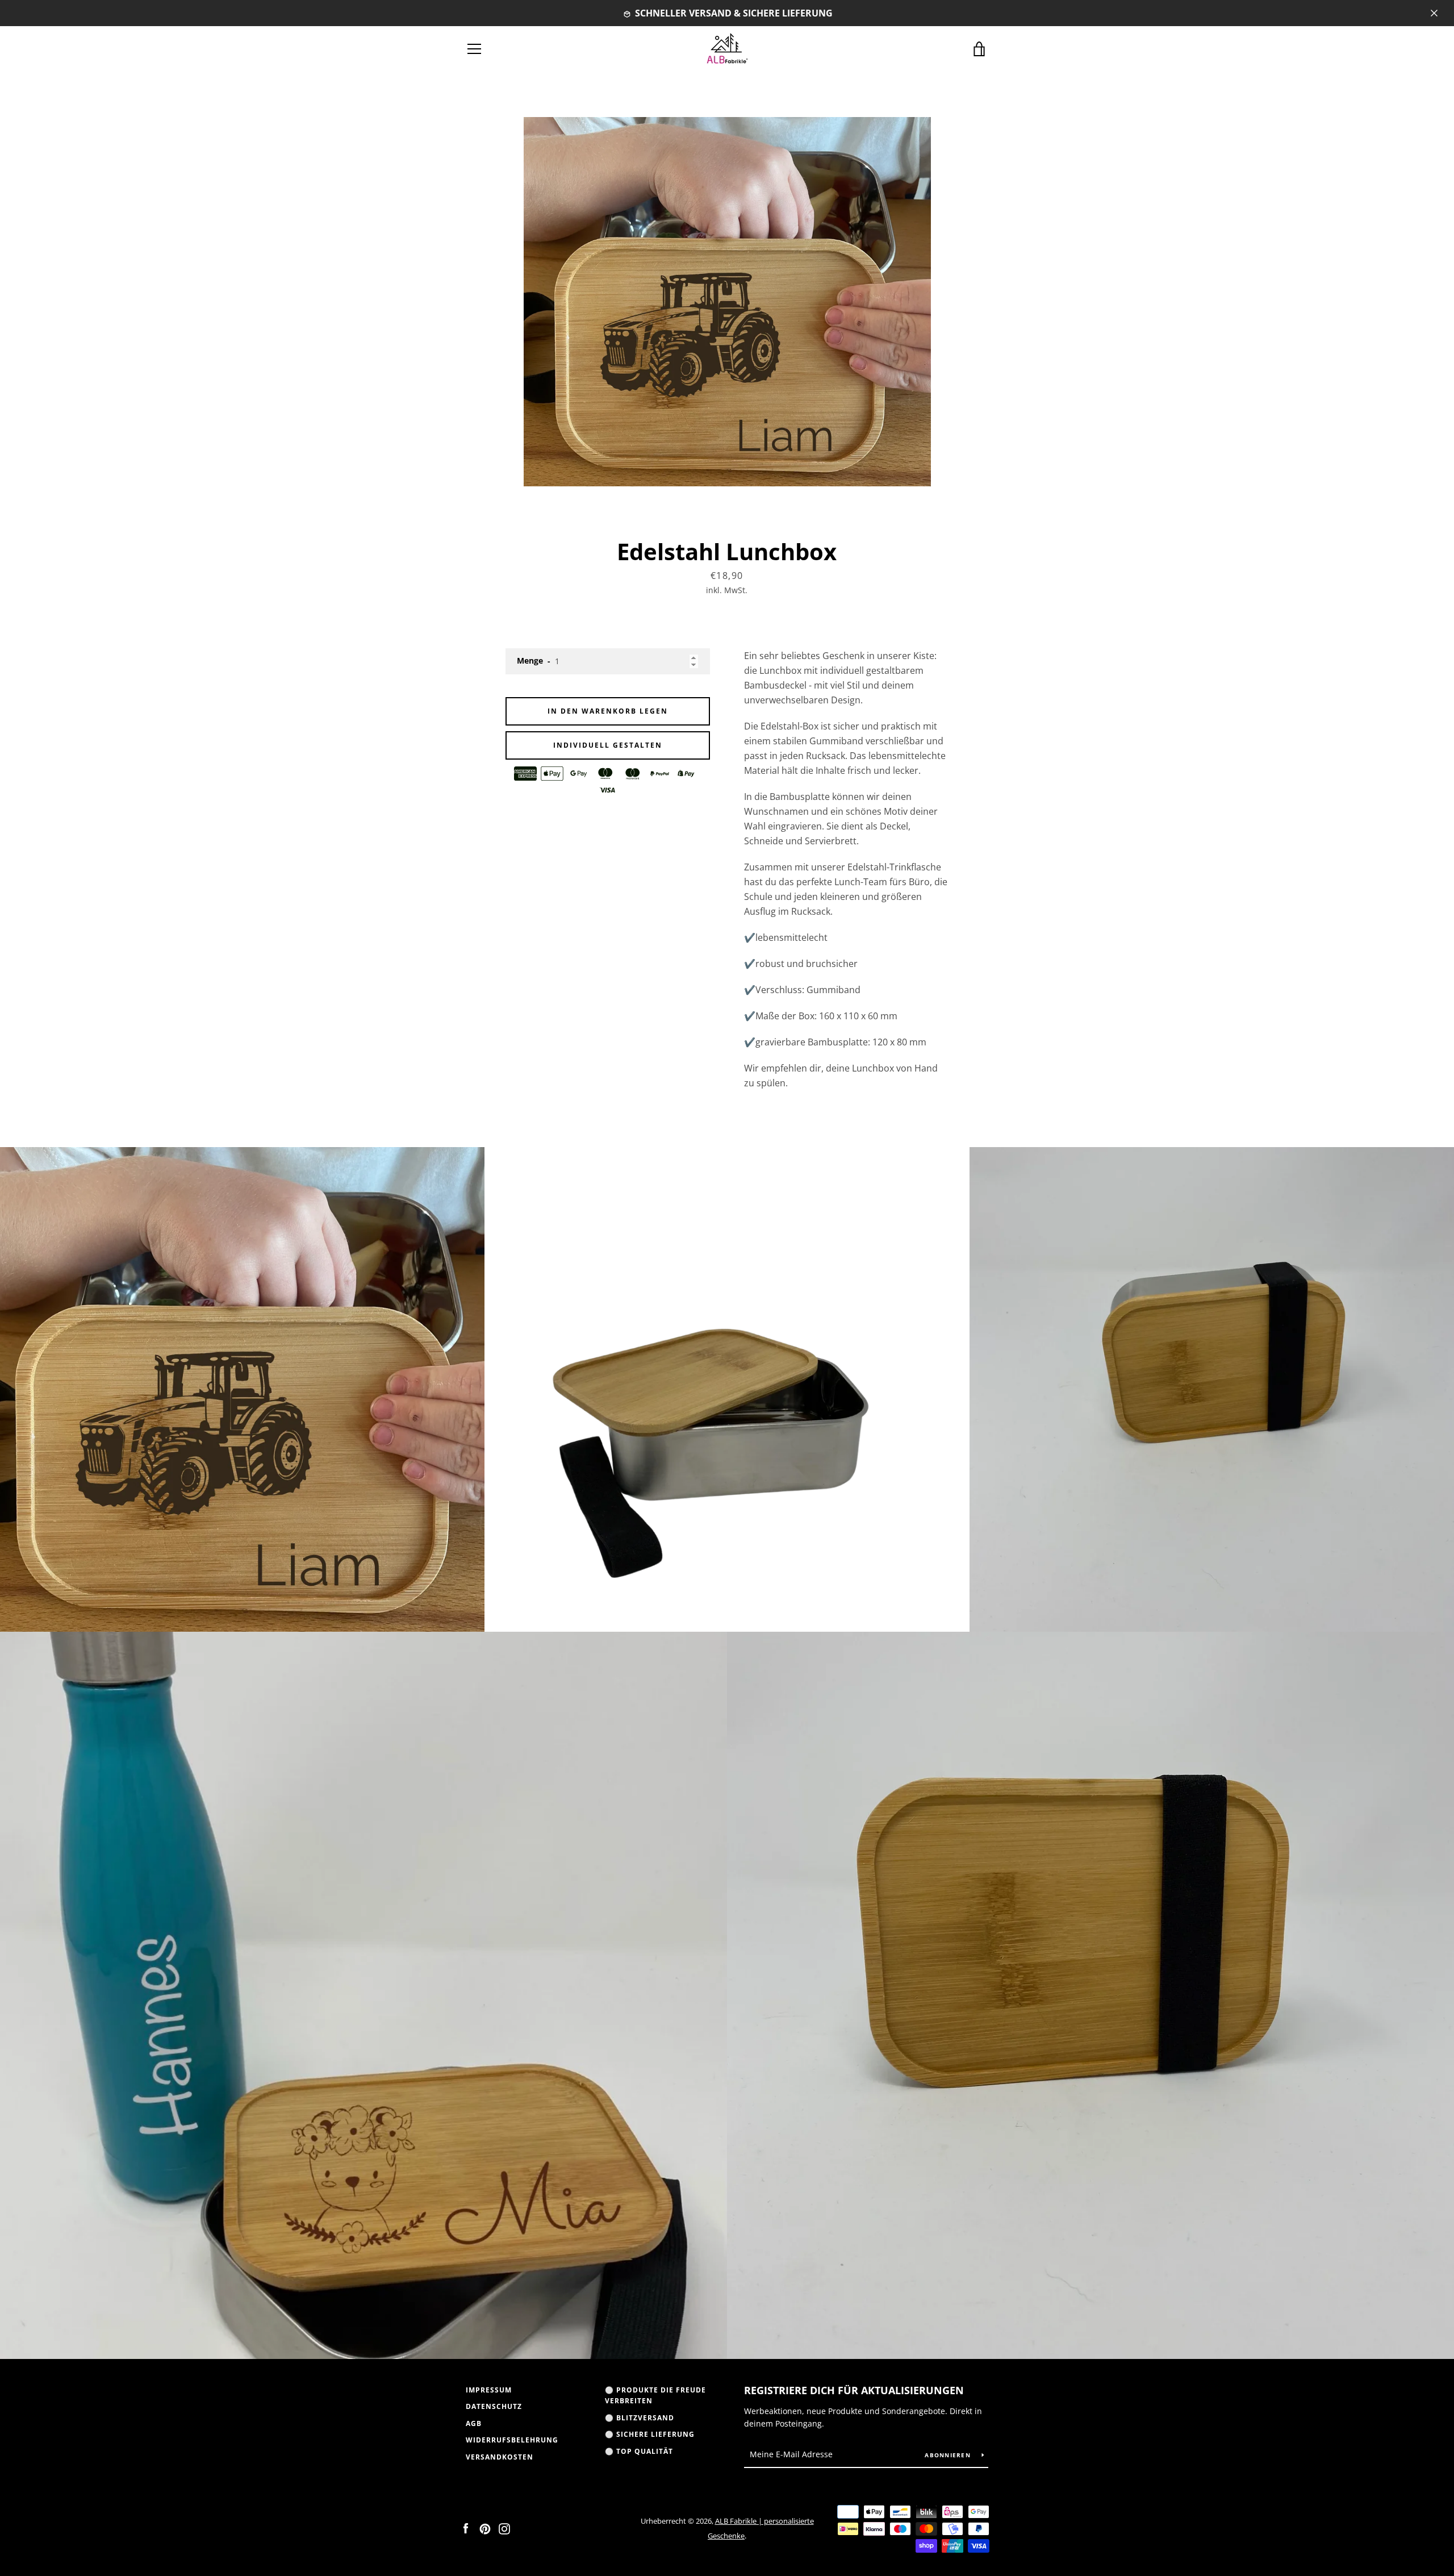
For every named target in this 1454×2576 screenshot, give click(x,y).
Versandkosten (500, 2457)
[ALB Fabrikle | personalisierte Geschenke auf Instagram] (504, 2528)
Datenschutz (494, 2406)
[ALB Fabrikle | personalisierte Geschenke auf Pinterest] (485, 2528)
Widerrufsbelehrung (512, 2440)
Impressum (489, 2390)
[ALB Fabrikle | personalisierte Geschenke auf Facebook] (466, 2528)
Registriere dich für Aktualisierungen (854, 2390)
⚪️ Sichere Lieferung (650, 2434)
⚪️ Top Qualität (639, 2451)
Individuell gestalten (608, 745)
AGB (474, 2423)
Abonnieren (949, 2455)
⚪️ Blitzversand (640, 2418)
